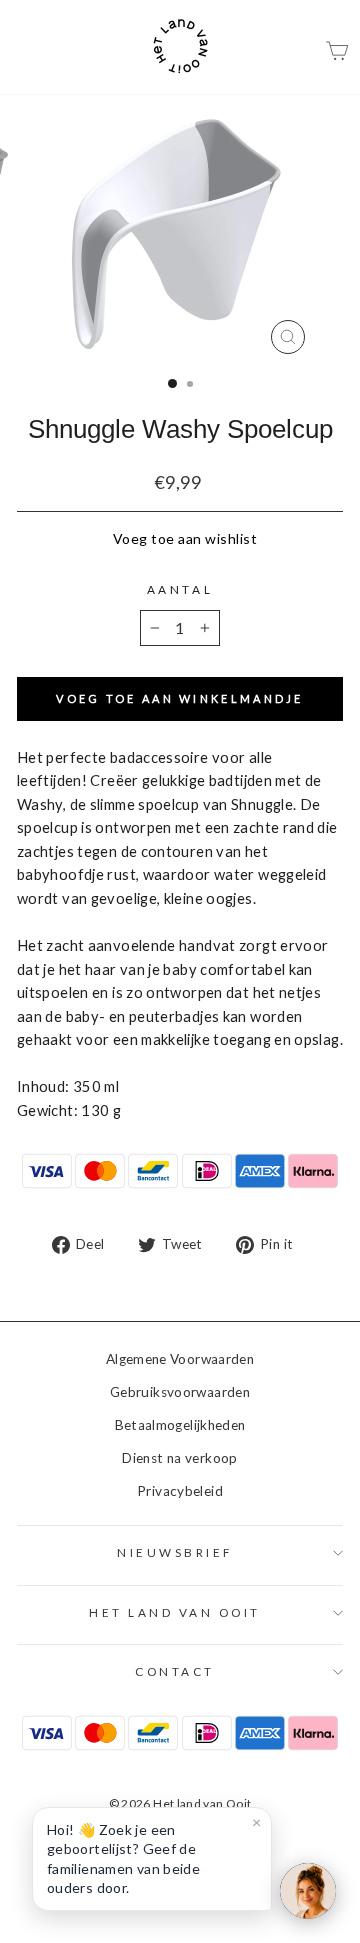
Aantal (180, 589)
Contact (175, 1671)
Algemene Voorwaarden (180, 1359)
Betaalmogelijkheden (180, 1425)
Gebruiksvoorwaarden (180, 1392)
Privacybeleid (180, 1491)
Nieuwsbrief (175, 1552)
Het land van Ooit (175, 1612)
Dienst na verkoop (179, 1458)
